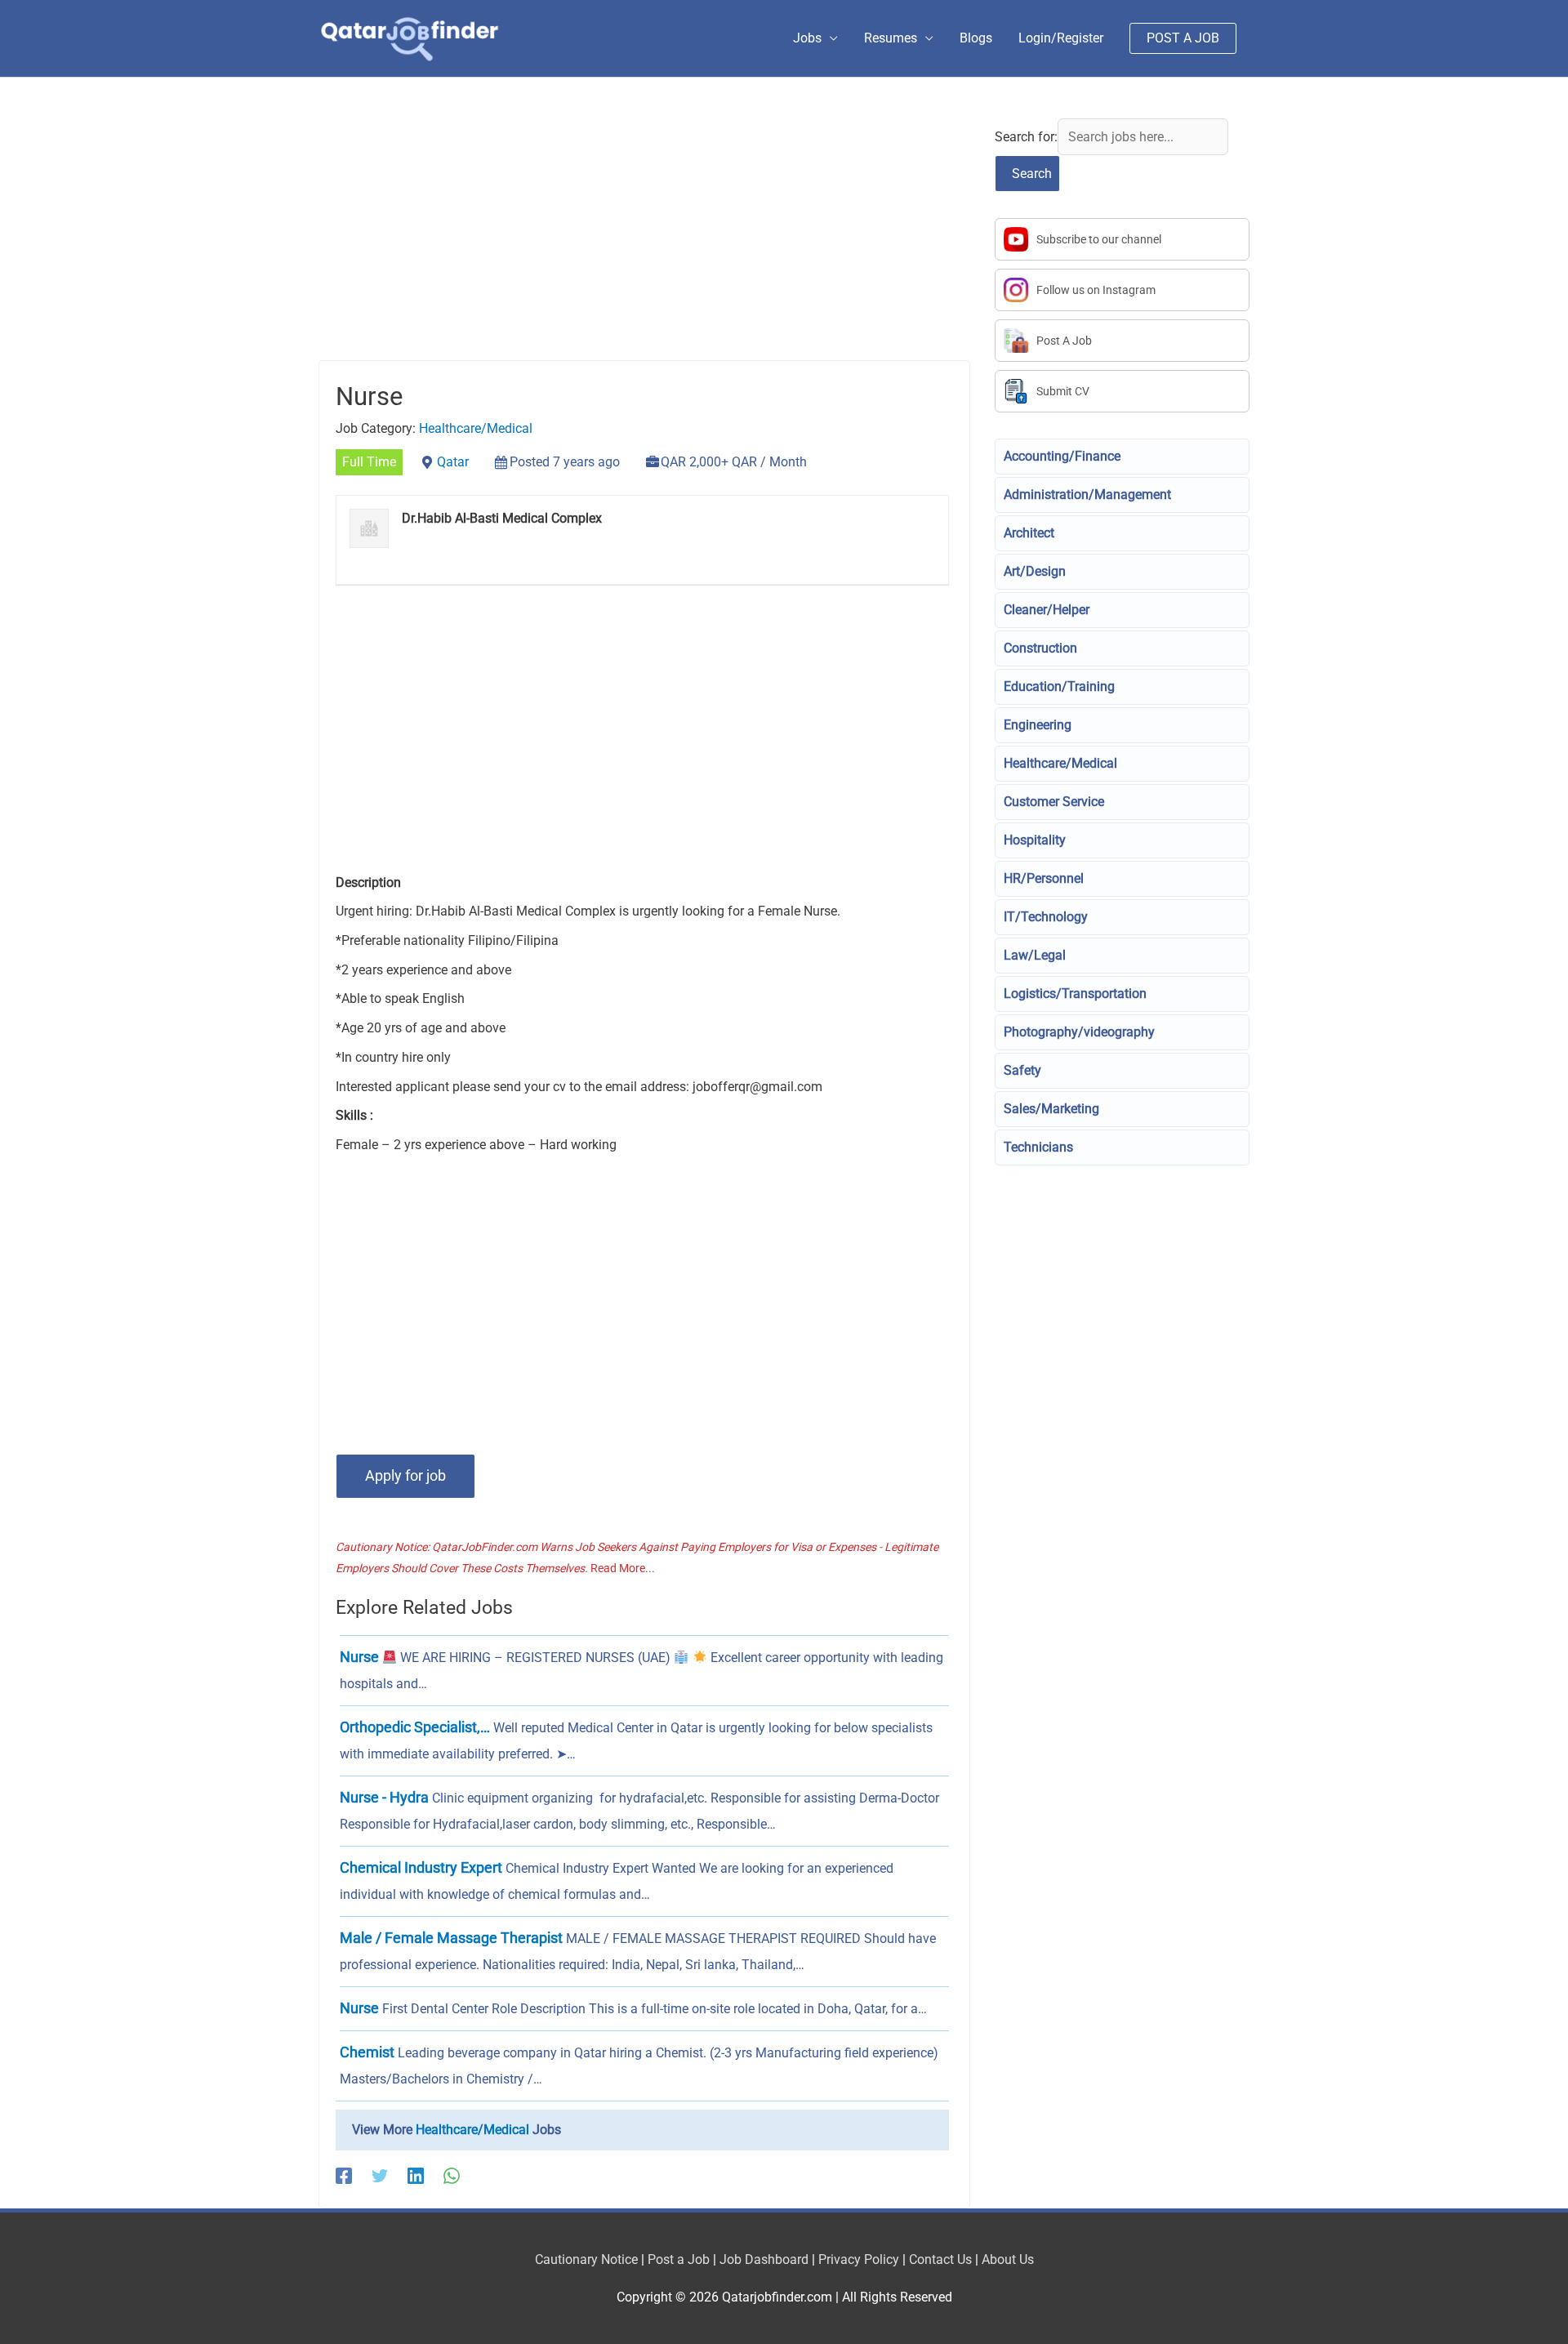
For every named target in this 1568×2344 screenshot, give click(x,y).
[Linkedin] (416, 2176)
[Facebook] (344, 2176)
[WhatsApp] (452, 2176)
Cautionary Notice (586, 2259)
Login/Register (1061, 38)
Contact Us (940, 2259)
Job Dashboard (764, 2259)
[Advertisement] (644, 239)
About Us (1008, 2259)
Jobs (807, 38)
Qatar (453, 462)
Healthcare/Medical (476, 428)
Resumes (891, 38)
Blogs (976, 38)
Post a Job (679, 2259)
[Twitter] (380, 2176)
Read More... (623, 1568)
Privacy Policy (859, 2259)
